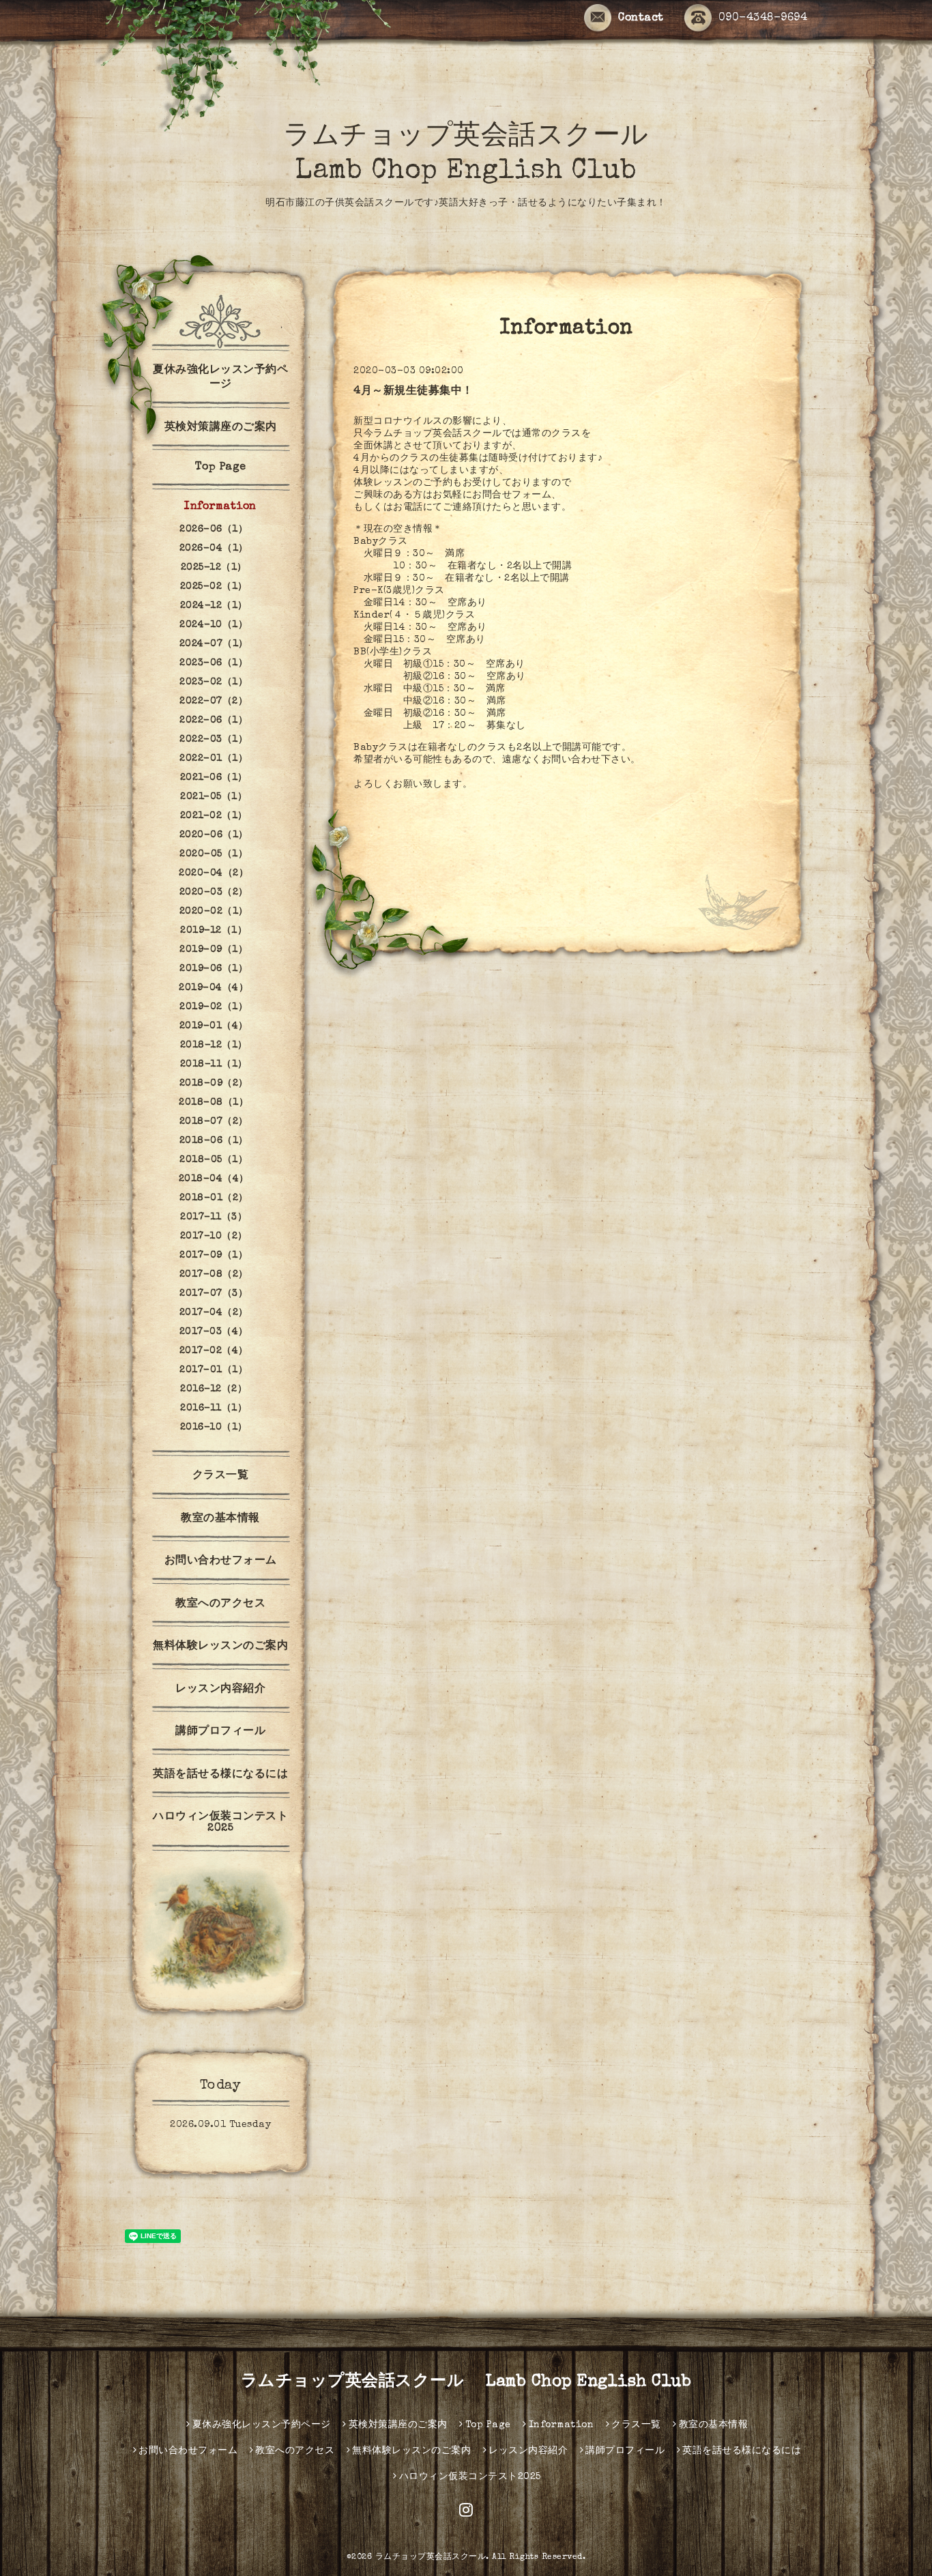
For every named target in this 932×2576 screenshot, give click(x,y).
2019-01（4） (214, 1026)
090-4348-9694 (763, 18)
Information (220, 507)
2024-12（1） (214, 606)
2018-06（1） (214, 1141)
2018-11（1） (214, 1065)
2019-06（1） (214, 969)
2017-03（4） (214, 1332)
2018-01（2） (214, 1198)
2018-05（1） (214, 1160)
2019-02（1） (214, 1007)
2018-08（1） (214, 1103)
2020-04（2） (214, 873)
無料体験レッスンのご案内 (220, 1647)
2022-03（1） (214, 740)
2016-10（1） (214, 1428)
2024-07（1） (214, 644)
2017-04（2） (214, 1313)
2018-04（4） (214, 1179)
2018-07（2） (214, 1122)
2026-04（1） (214, 549)
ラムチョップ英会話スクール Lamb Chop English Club (466, 2382)
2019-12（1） (214, 931)
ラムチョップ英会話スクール (431, 2558)
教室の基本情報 (220, 1519)
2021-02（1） (214, 816)
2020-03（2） (214, 893)
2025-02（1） (214, 587)
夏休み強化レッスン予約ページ (220, 378)
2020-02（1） (214, 912)
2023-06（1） (214, 663)
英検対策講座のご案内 (221, 428)
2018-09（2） (214, 1084)
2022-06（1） (214, 721)
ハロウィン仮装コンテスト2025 (220, 1823)
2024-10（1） (214, 625)
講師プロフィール (220, 1732)
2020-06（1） (214, 835)
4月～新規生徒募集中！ (413, 392)
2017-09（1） (214, 1256)
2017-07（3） (214, 1294)
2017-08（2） (214, 1275)
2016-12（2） (214, 1389)
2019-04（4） (214, 988)
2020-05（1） (214, 854)
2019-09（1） (214, 950)
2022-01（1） (214, 759)
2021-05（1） (214, 797)
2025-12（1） (214, 568)
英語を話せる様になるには (220, 1775)
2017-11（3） (214, 1217)
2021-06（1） (214, 778)
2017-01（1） (214, 1370)
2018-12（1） (214, 1045)
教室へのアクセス (220, 1604)
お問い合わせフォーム (221, 1561)
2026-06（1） (214, 530)
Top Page (221, 467)
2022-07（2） (214, 701)
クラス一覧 (221, 1476)
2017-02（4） (214, 1351)
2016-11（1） (214, 1408)
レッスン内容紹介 (220, 1690)
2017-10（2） (214, 1236)
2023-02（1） (214, 682)
